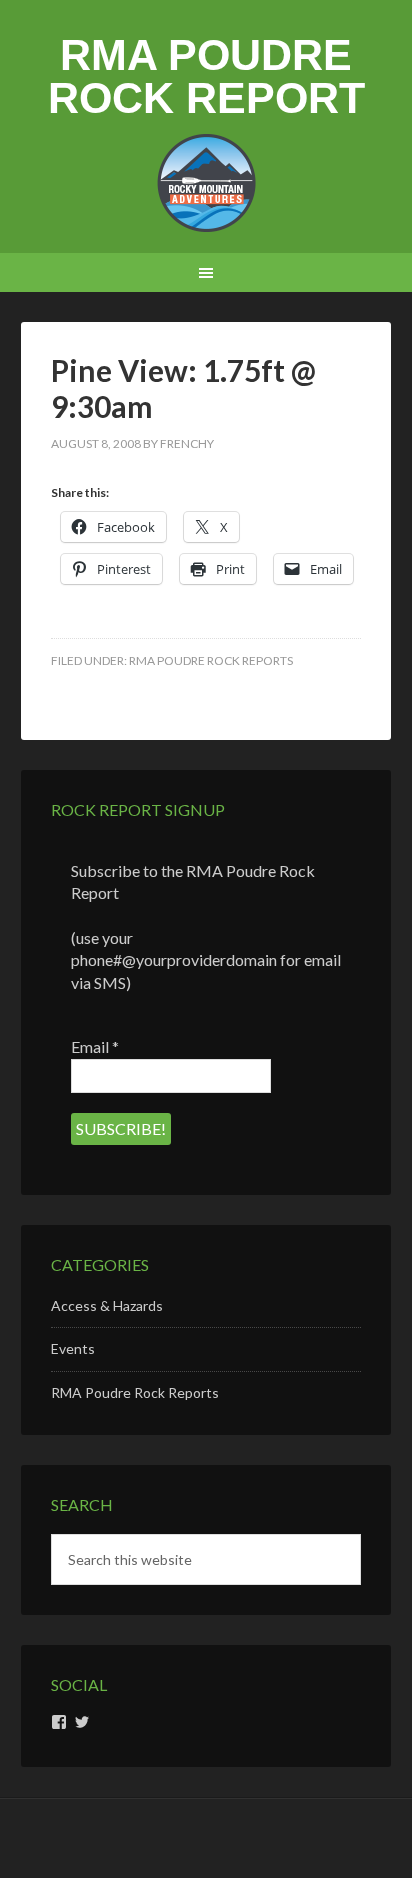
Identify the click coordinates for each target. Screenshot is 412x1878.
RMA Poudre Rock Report (206, 76)
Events (73, 1348)
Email (95, 1046)
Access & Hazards (107, 1305)
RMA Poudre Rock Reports (211, 660)
